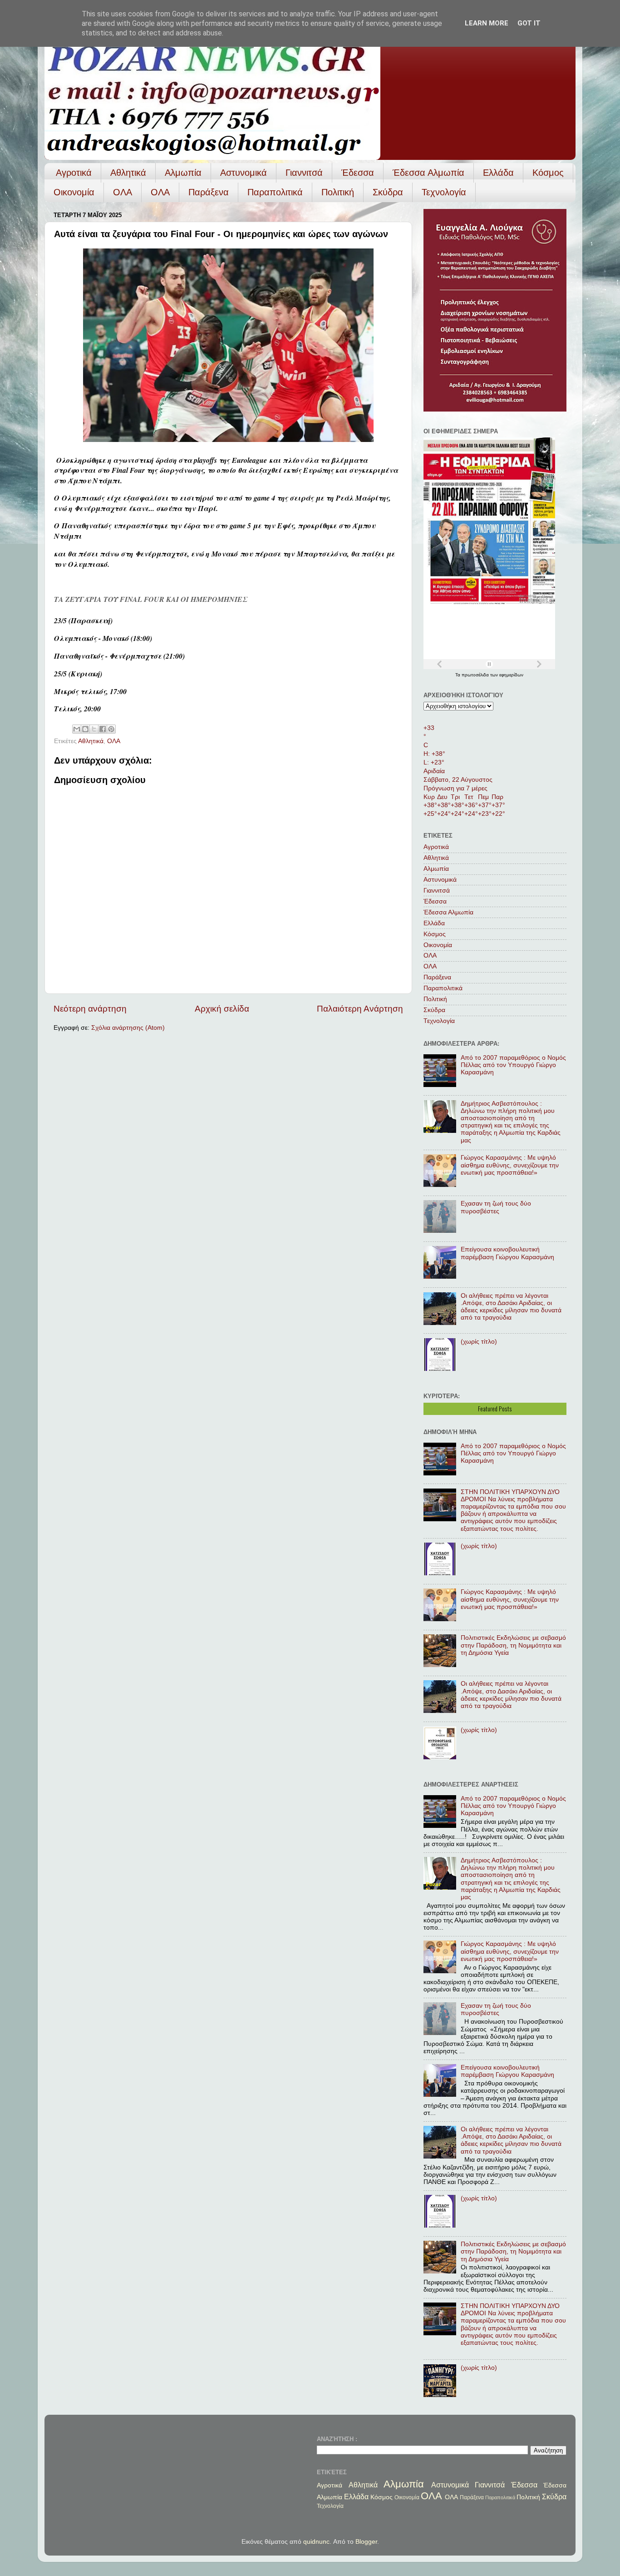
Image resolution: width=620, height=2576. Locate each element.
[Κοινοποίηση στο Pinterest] (111, 729)
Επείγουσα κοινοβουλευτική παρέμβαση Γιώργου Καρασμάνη (507, 1253)
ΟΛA (160, 192)
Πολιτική (338, 192)
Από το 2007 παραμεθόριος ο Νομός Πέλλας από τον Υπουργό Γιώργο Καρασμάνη (513, 1065)
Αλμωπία (183, 173)
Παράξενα (209, 192)
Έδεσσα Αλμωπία (428, 173)
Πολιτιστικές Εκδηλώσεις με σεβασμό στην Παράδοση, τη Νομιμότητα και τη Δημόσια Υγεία (513, 1645)
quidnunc (316, 2542)
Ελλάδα (498, 173)
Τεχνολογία (444, 192)
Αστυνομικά (244, 173)
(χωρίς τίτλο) (479, 1342)
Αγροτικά (74, 173)
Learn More (487, 23)
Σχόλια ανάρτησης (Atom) (128, 1028)
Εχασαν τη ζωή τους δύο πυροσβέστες (496, 1207)
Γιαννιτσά (304, 173)
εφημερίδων (511, 675)
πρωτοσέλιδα (476, 675)
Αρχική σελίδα (222, 1009)
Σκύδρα (388, 192)
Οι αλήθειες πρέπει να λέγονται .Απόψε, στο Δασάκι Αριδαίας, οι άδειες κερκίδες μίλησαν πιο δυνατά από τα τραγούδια (511, 1307)
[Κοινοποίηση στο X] (94, 729)
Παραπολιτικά (275, 192)
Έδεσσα (358, 173)
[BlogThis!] (85, 729)
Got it (529, 23)
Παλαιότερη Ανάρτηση (360, 1009)
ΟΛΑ (123, 192)
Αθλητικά (128, 173)
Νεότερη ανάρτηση (90, 1009)
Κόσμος (548, 173)
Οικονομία (74, 192)
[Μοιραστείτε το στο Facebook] (103, 729)
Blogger (366, 2542)
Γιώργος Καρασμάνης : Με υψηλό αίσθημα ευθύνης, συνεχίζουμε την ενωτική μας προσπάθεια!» (510, 1165)
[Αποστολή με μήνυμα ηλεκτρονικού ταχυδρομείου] (77, 729)
